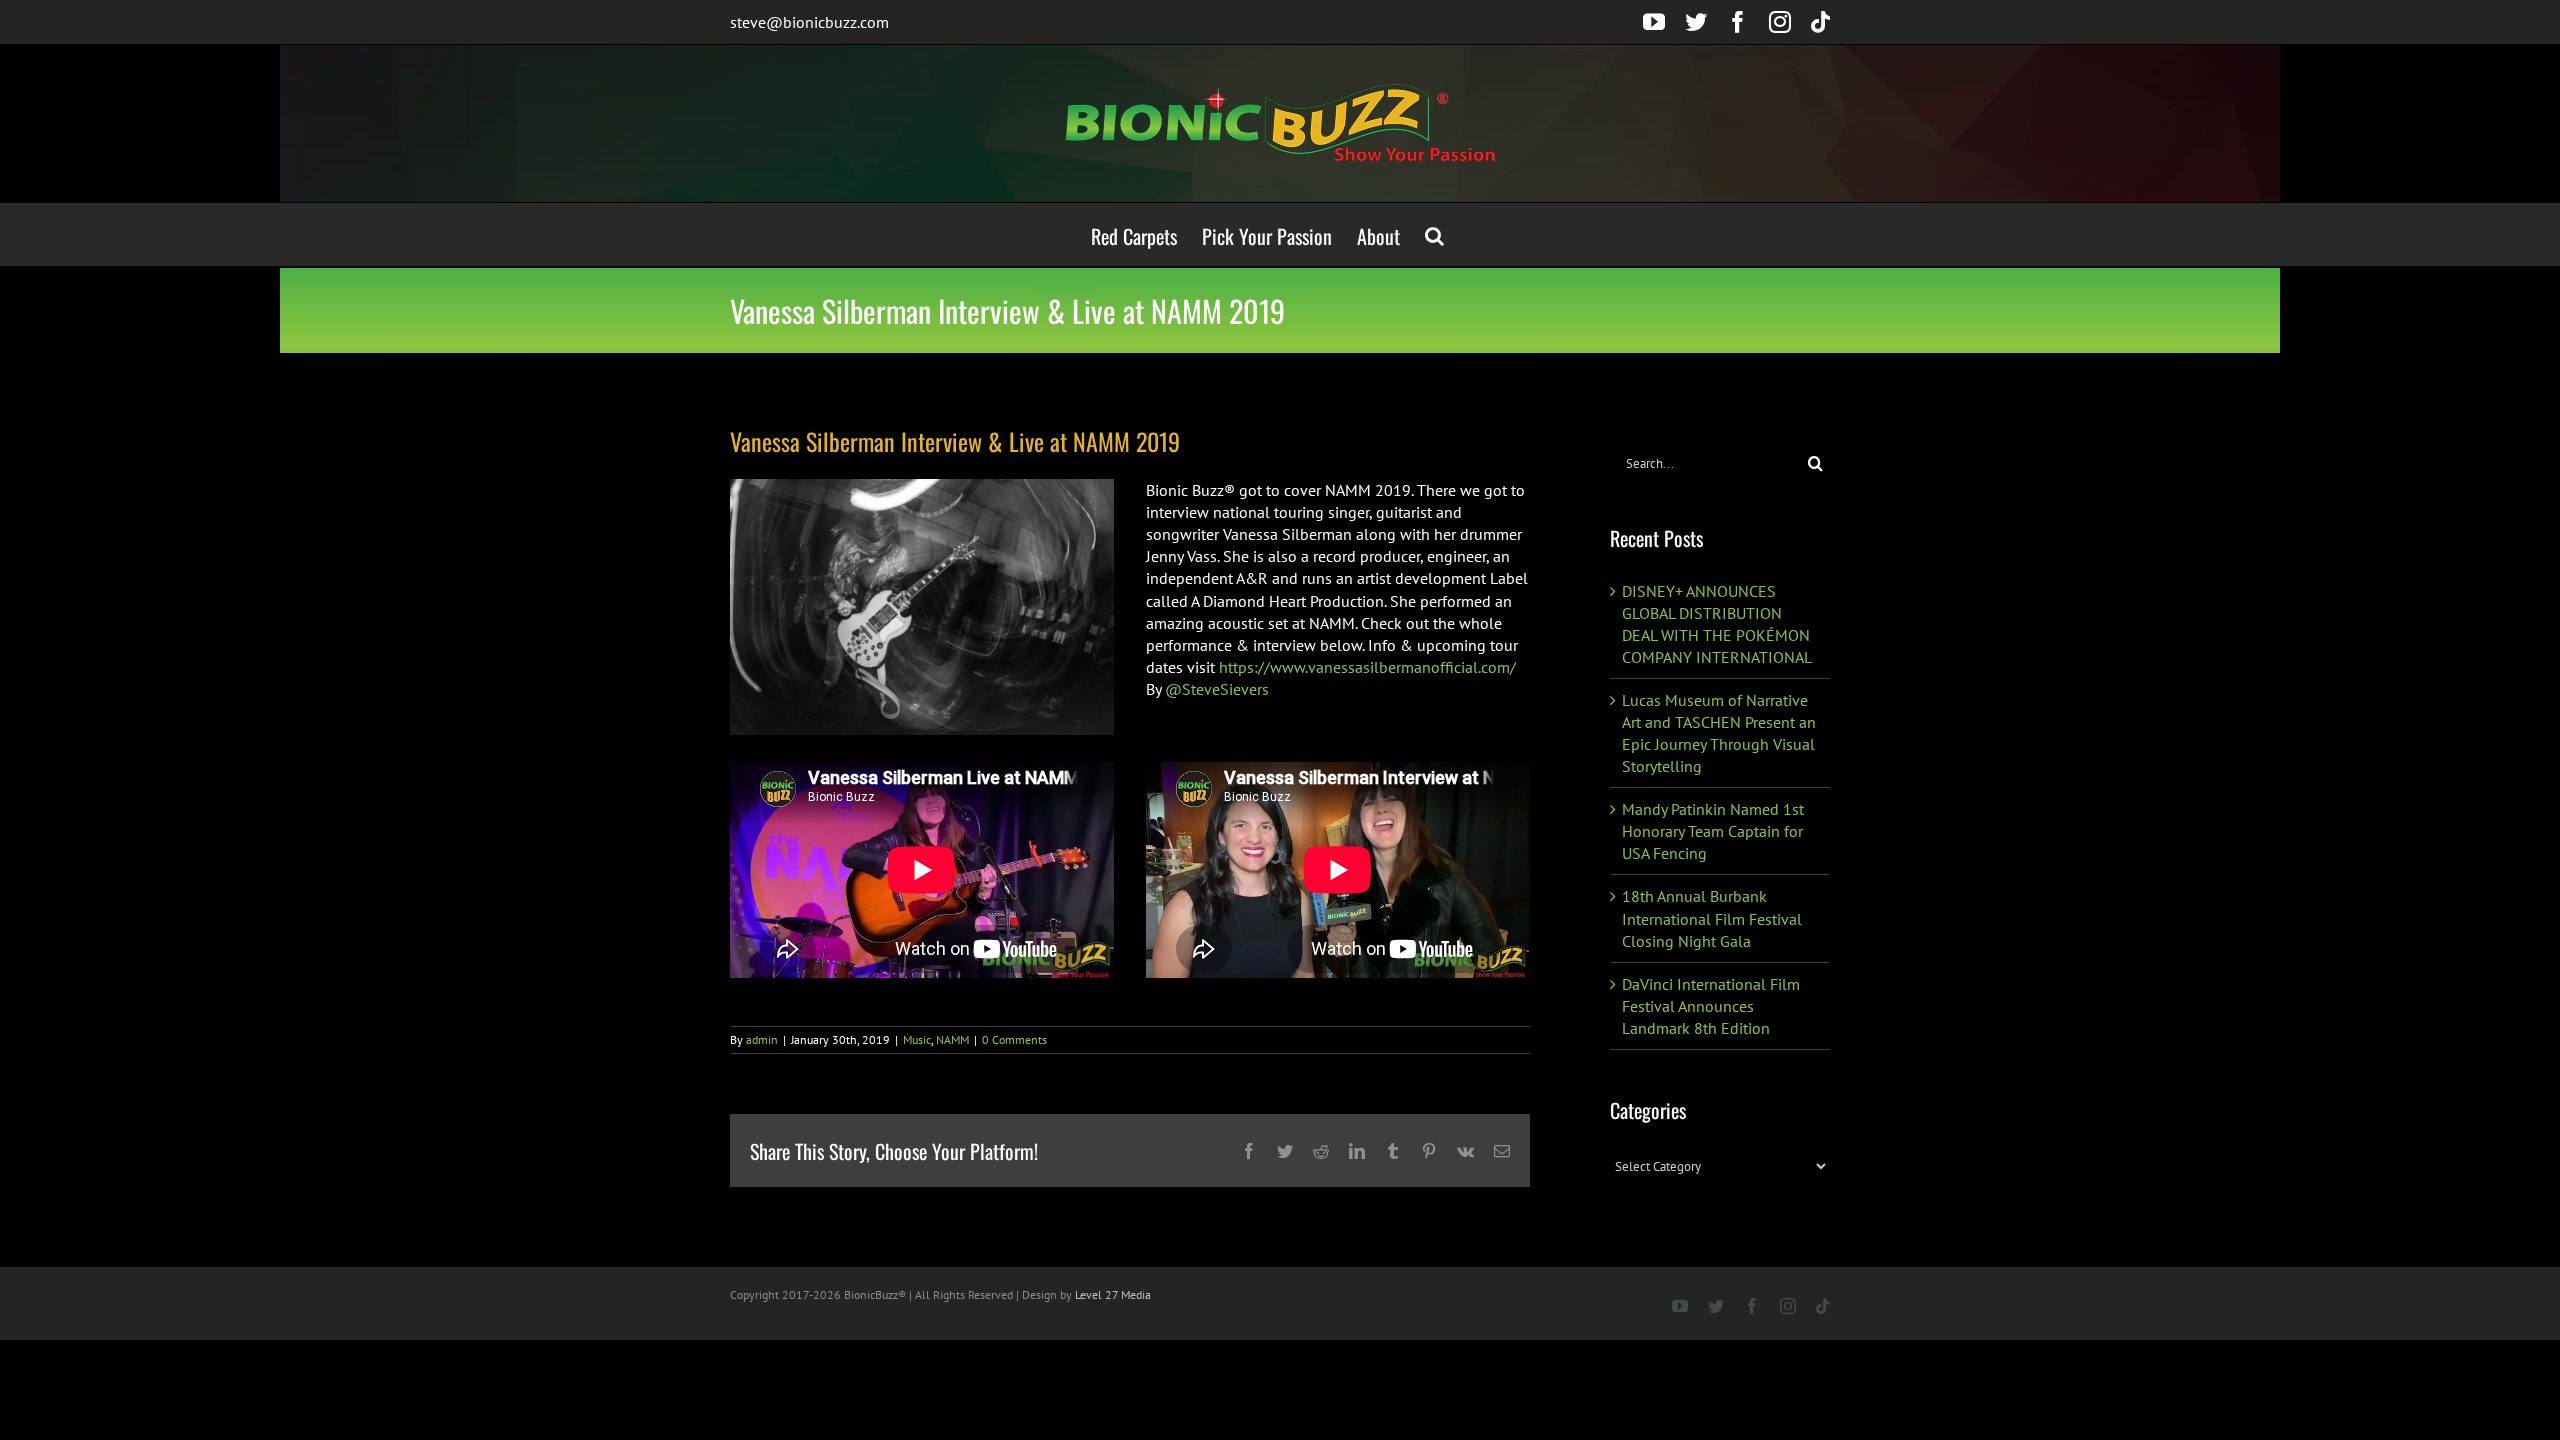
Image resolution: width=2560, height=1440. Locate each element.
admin (762, 1039)
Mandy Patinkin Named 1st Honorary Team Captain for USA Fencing (1713, 831)
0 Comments (1014, 1039)
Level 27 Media (1113, 1294)
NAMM (952, 1039)
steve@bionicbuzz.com (809, 22)
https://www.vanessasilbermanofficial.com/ (1367, 667)
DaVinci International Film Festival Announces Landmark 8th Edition (1711, 1006)
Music (917, 1039)
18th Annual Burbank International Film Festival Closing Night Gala (1712, 918)
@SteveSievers (1215, 689)
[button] (1434, 234)
